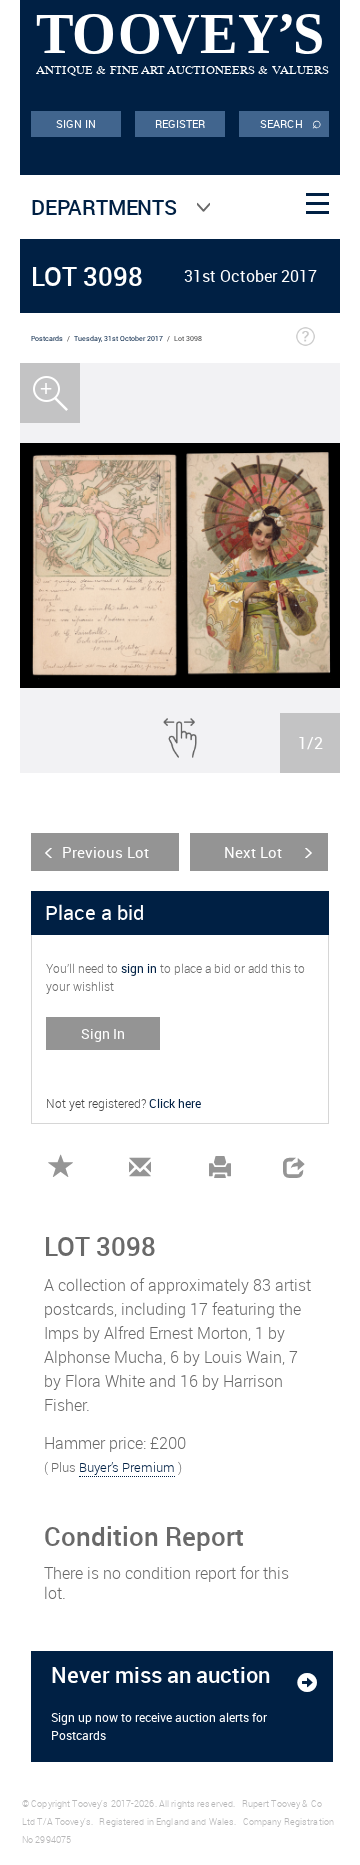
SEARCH (291, 122)
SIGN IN (76, 123)
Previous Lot (105, 852)
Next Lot (253, 852)
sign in (139, 968)
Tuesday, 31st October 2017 (118, 338)
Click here (175, 1103)
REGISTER (180, 123)
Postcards (47, 338)
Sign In (103, 1033)
